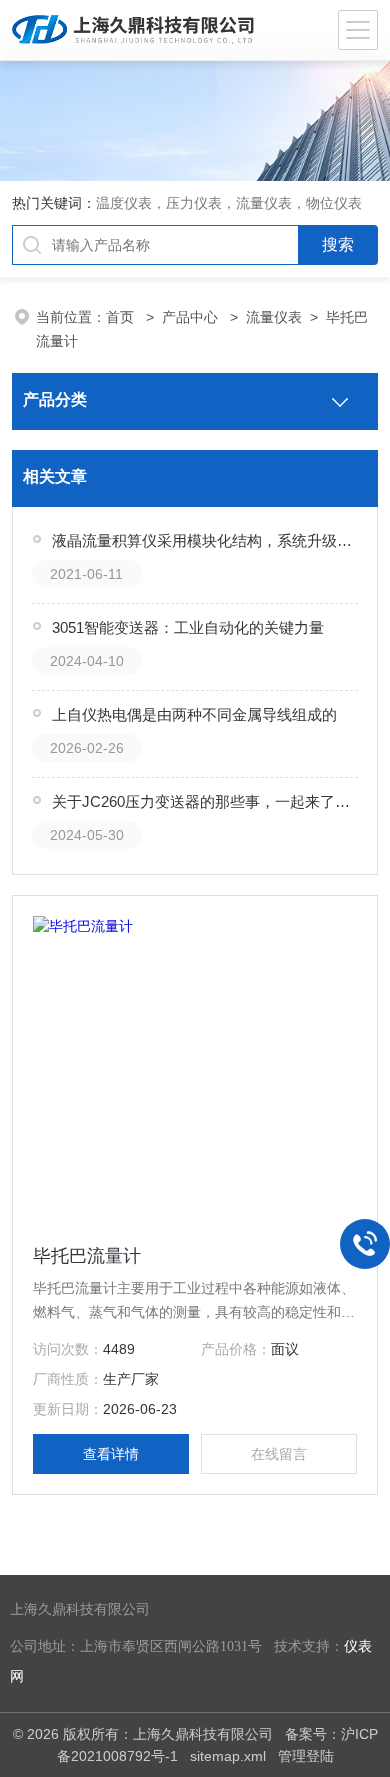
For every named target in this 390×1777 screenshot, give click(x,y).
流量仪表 (274, 317)
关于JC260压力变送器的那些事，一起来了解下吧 (205, 801)
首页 (122, 317)
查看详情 (111, 1454)
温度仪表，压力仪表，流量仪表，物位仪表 (229, 203)
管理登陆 (306, 1756)
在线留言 (279, 1454)
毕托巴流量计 (87, 1256)
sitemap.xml (228, 1756)
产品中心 (192, 317)
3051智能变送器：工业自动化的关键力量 (188, 627)
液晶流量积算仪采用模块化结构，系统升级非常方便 (205, 540)
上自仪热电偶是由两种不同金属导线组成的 (194, 714)
